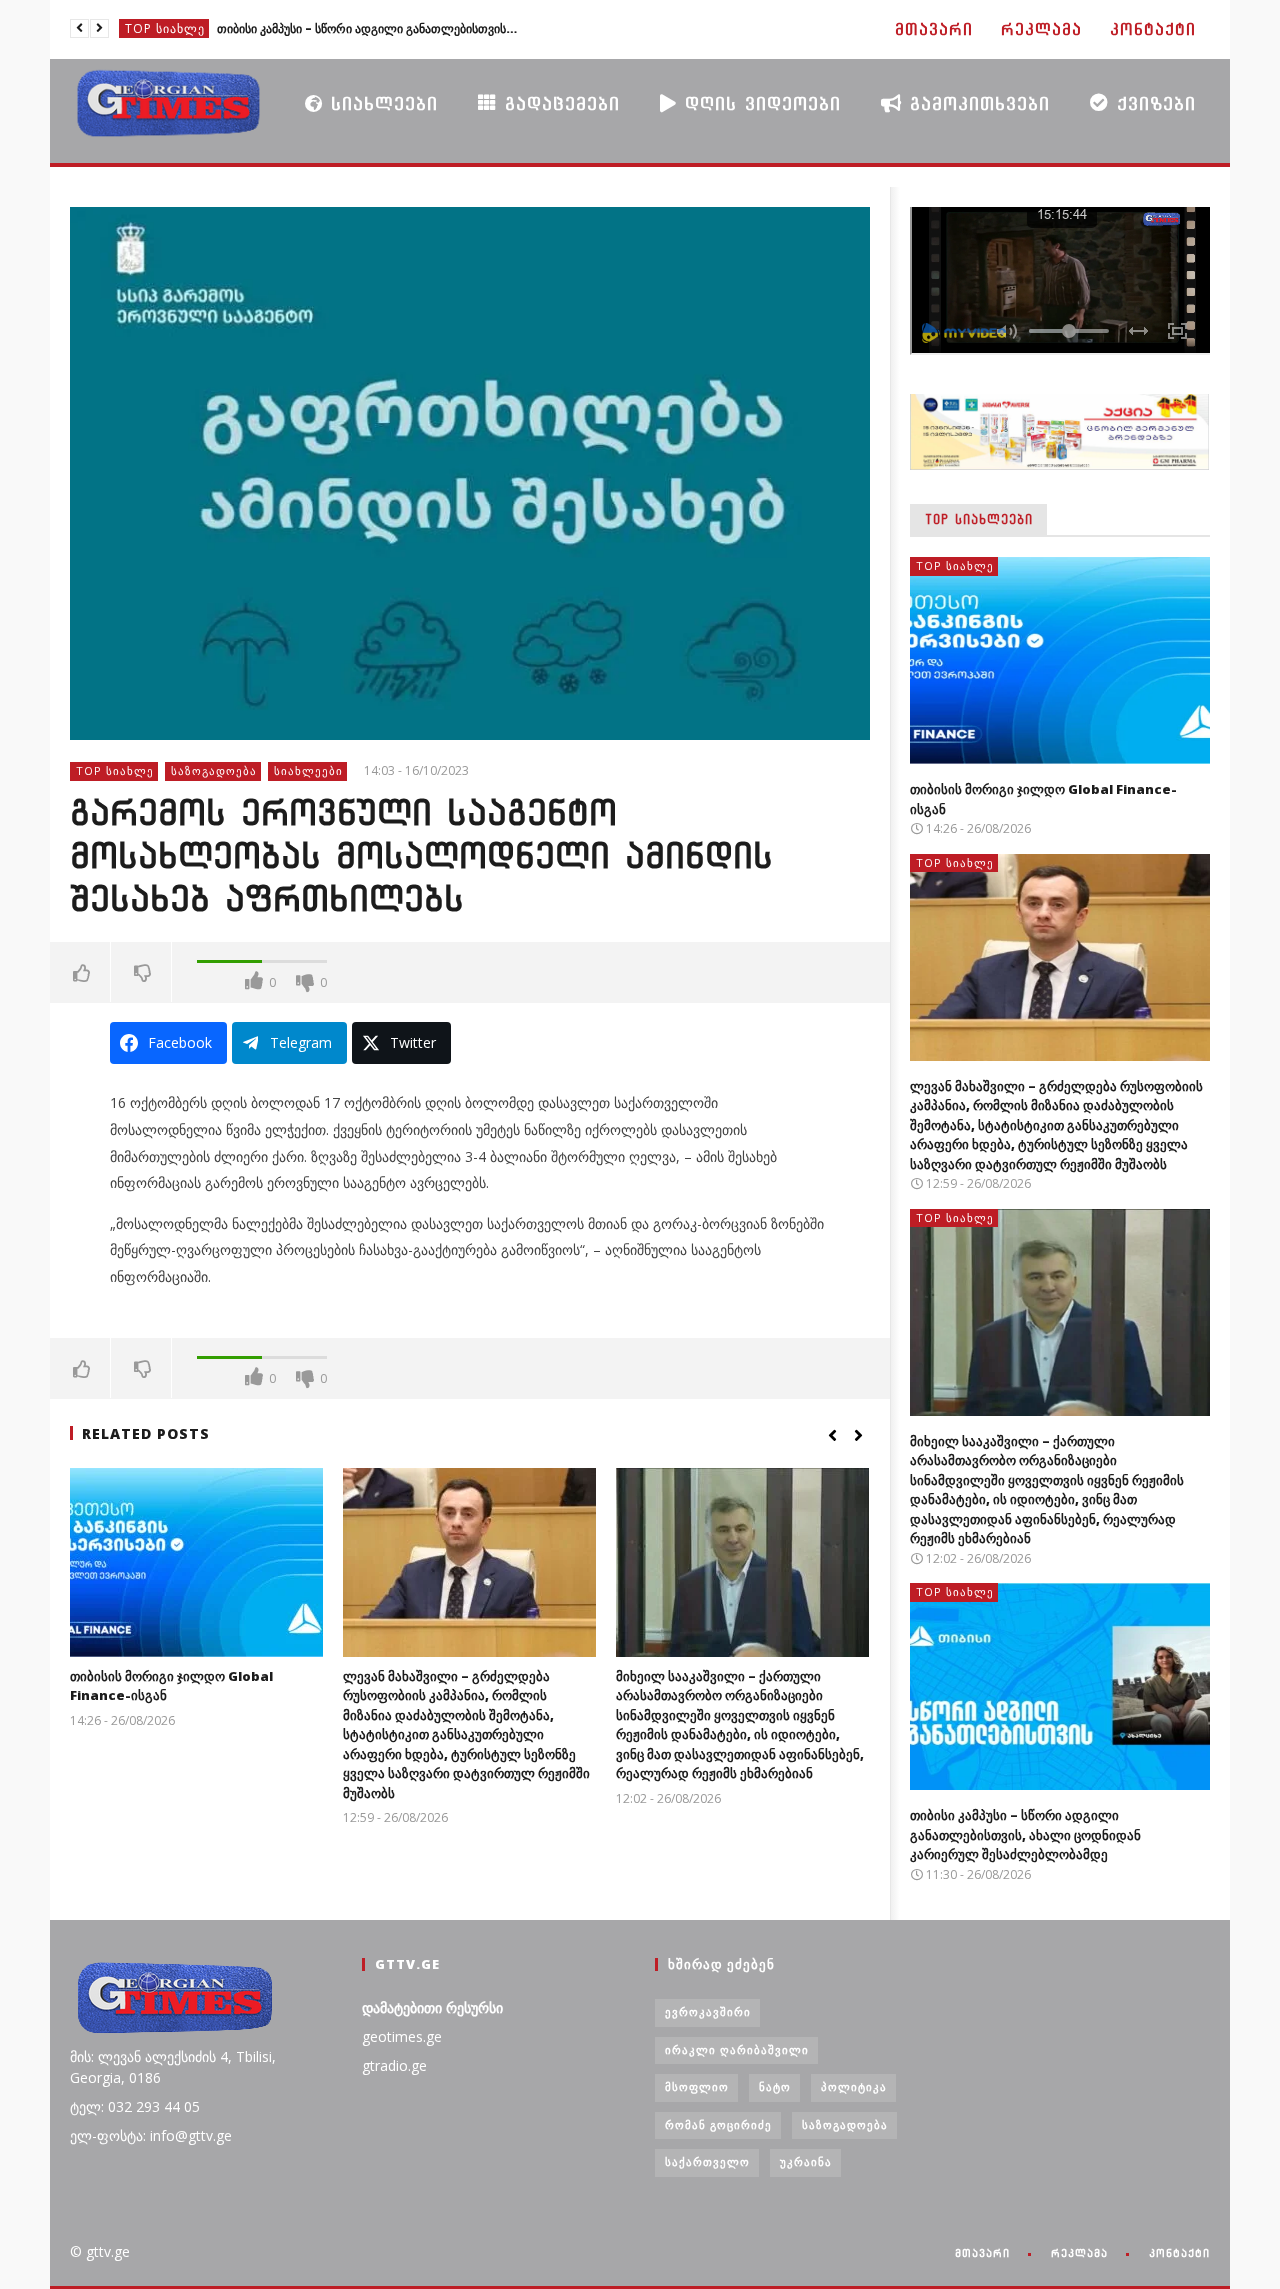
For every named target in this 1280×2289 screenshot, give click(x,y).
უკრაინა (806, 2161)
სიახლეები (380, 103)
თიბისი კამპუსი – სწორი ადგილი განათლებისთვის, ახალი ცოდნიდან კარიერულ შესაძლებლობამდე (367, 28)
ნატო (775, 2086)
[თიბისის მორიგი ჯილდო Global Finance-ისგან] (196, 1562)
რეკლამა (1041, 29)
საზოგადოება (214, 770)
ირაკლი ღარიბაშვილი (737, 2049)
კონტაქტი (1153, 29)
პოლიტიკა (854, 2086)
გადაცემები (558, 103)
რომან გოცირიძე (718, 2124)
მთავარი (934, 29)
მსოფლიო (697, 2086)
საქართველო (707, 2161)
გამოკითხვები (976, 103)
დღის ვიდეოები (759, 103)
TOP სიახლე (165, 28)
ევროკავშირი (708, 2011)
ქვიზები (1152, 103)
